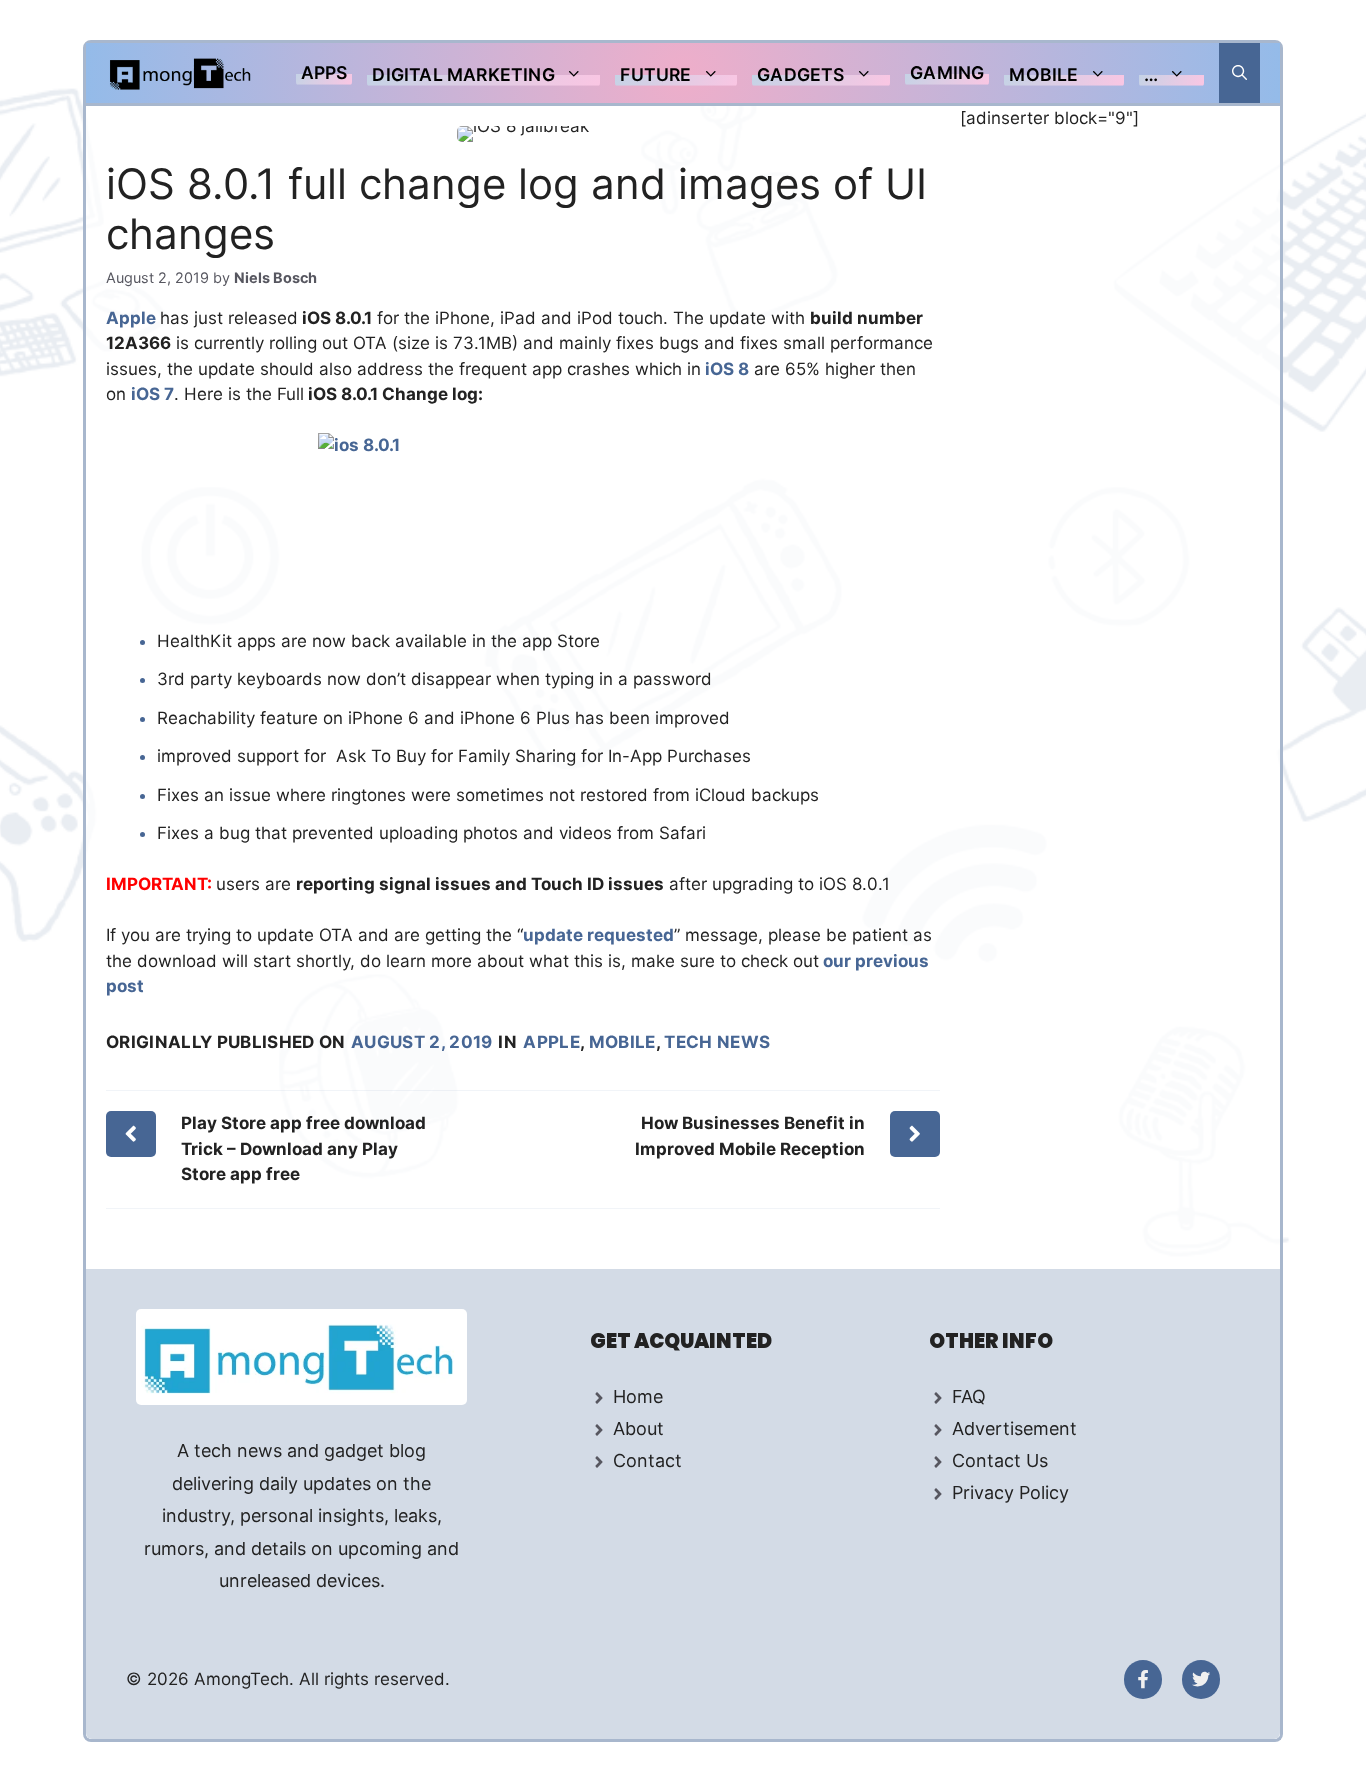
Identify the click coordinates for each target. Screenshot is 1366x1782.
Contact (647, 1460)
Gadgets (800, 74)
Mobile (1043, 74)
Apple (133, 318)
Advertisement (1014, 1428)
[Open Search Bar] (1239, 73)
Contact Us (1000, 1460)
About (638, 1428)
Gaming (947, 72)
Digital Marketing (463, 74)
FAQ (969, 1396)
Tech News (717, 1042)
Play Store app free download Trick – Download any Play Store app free (303, 1148)
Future (655, 74)
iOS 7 (152, 394)
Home (638, 1396)
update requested (598, 935)
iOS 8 (725, 369)
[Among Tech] (181, 73)
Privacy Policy (1010, 1492)
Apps (324, 72)
